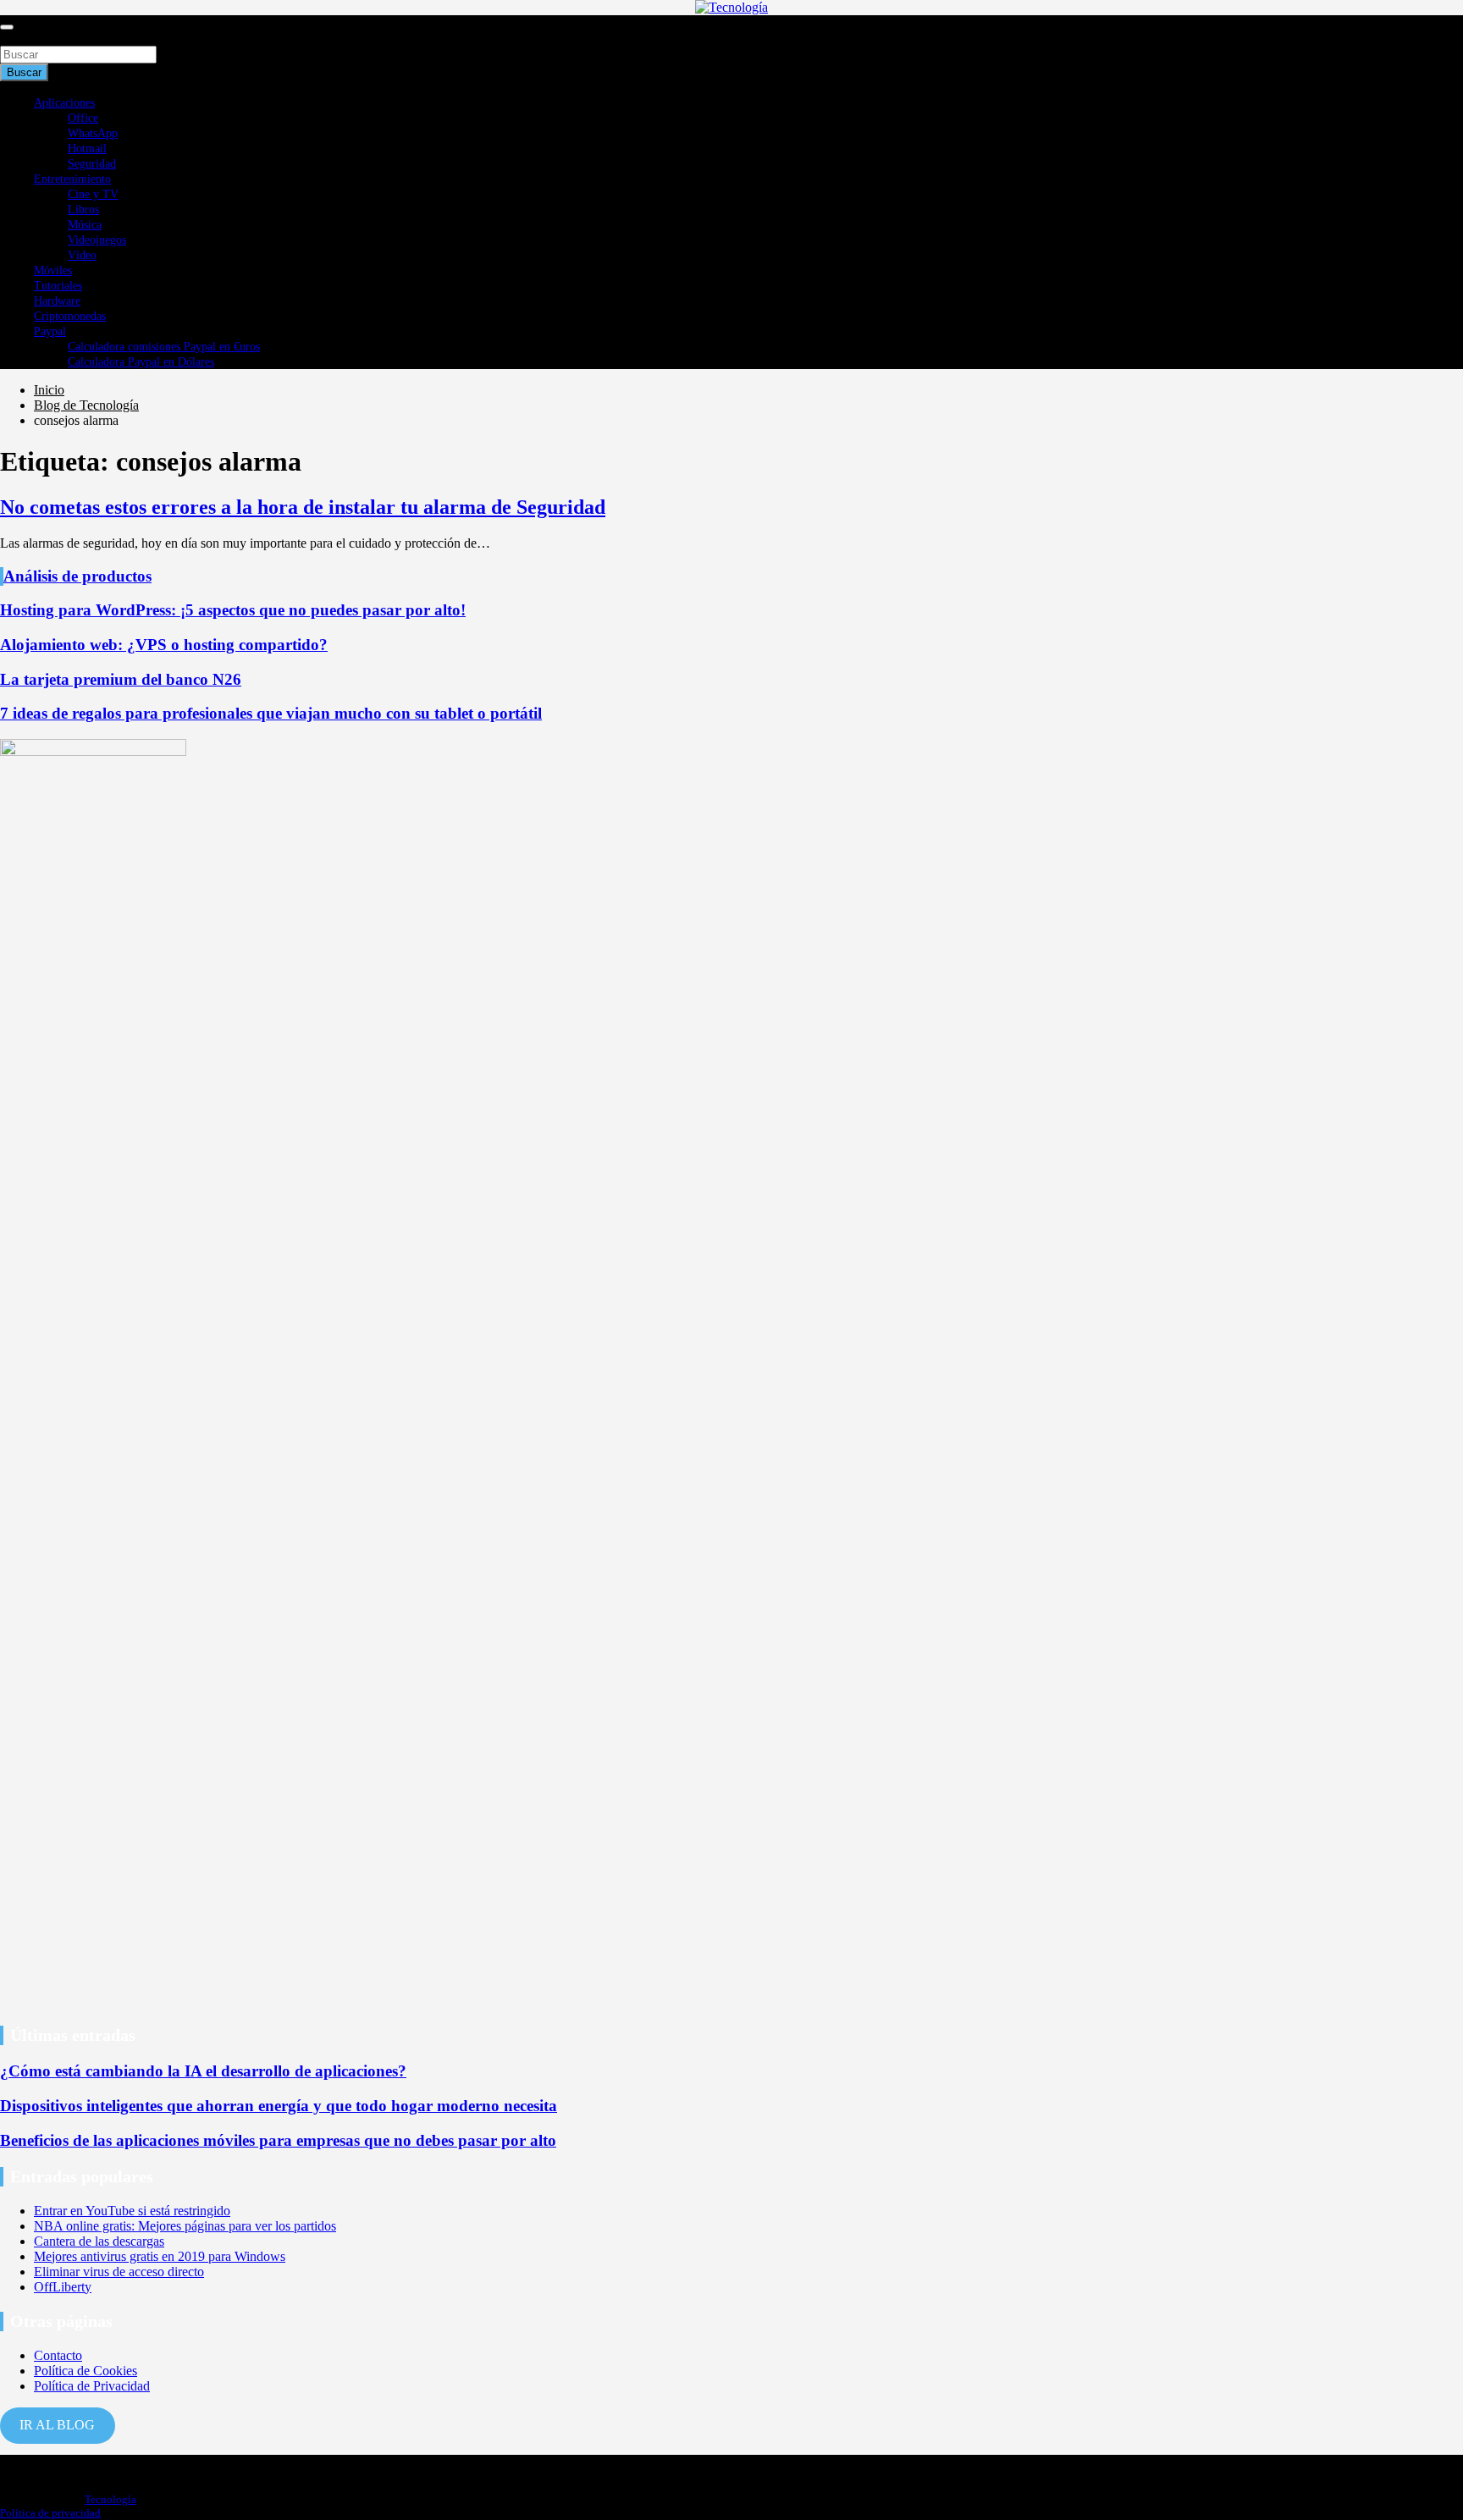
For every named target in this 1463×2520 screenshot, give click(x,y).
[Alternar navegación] (7, 27)
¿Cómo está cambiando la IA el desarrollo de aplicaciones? (203, 2071)
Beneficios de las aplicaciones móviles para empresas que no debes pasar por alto (278, 2140)
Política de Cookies (86, 2371)
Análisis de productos (77, 576)
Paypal (50, 331)
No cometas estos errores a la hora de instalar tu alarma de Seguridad (303, 507)
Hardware (57, 301)
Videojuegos (97, 240)
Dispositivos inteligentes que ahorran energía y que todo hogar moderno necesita (279, 2106)
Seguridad (92, 164)
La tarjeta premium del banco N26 (121, 679)
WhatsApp (93, 133)
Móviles (53, 270)
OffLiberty (63, 2287)
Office (83, 118)
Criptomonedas (70, 316)
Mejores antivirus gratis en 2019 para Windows (160, 2256)
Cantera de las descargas (99, 2241)
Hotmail (87, 149)
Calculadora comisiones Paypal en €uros (164, 347)
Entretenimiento (72, 179)
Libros (83, 210)
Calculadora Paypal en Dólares (141, 362)
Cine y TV (93, 194)
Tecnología (110, 2499)
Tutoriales (58, 286)
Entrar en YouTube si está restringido (132, 2211)
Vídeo (82, 255)
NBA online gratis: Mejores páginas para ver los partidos (185, 2226)
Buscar (19, 38)
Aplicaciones (64, 103)
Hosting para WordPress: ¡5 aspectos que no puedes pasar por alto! (233, 610)
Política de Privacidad (92, 2386)
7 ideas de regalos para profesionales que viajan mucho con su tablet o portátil (271, 713)
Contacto (58, 2355)
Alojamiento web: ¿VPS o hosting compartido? (164, 645)
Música (85, 225)
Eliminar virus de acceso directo (119, 2272)
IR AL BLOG (57, 2425)
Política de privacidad (50, 2513)
